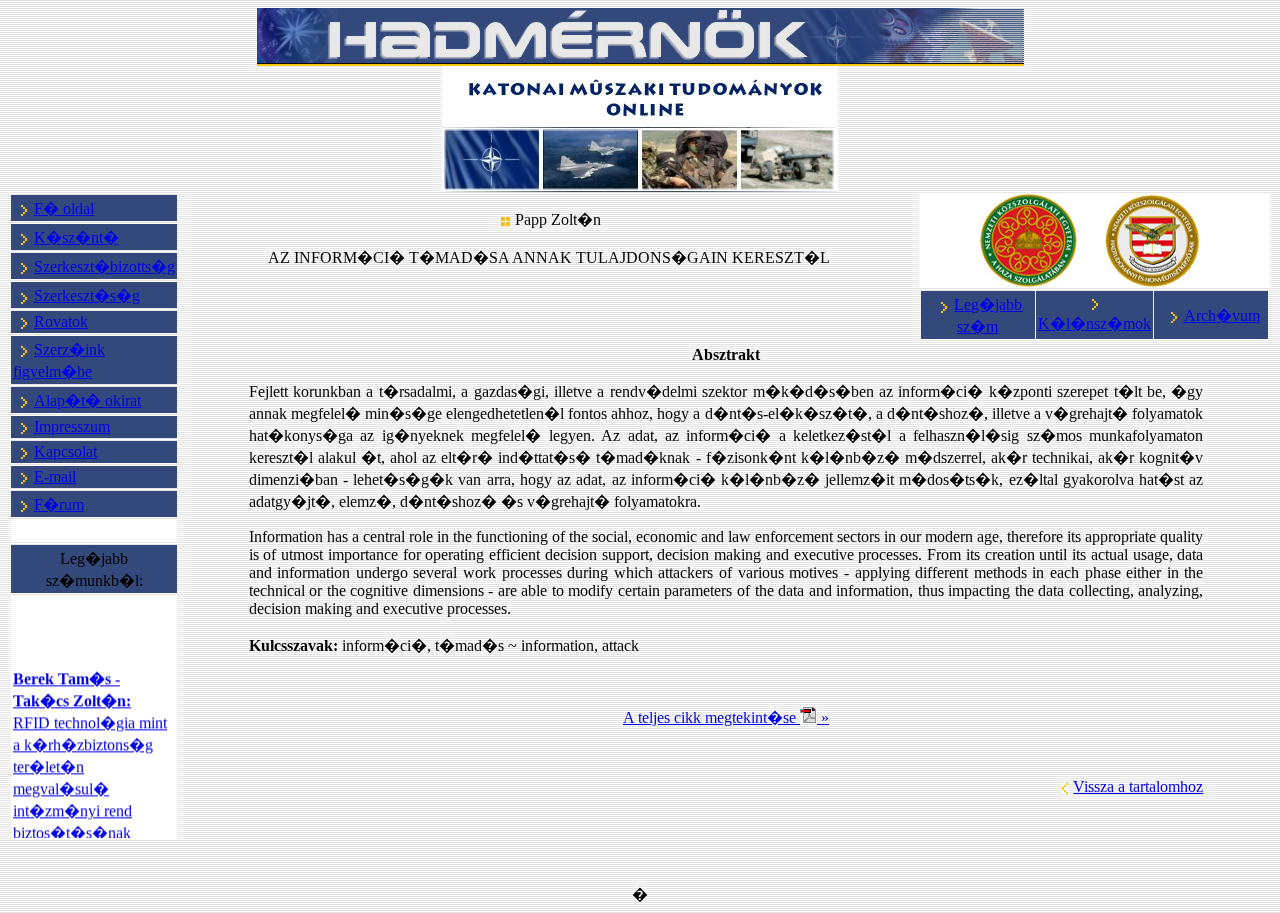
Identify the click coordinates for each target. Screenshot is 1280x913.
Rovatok (61, 321)
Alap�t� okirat (87, 400)
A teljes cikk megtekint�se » (726, 717)
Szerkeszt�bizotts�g (104, 266)
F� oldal (64, 208)
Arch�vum (1222, 315)
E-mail (55, 476)
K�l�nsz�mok (1094, 323)
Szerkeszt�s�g (87, 295)
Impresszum (72, 426)
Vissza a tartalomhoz (1138, 786)
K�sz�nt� (76, 237)
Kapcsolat (65, 451)
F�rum (59, 504)
